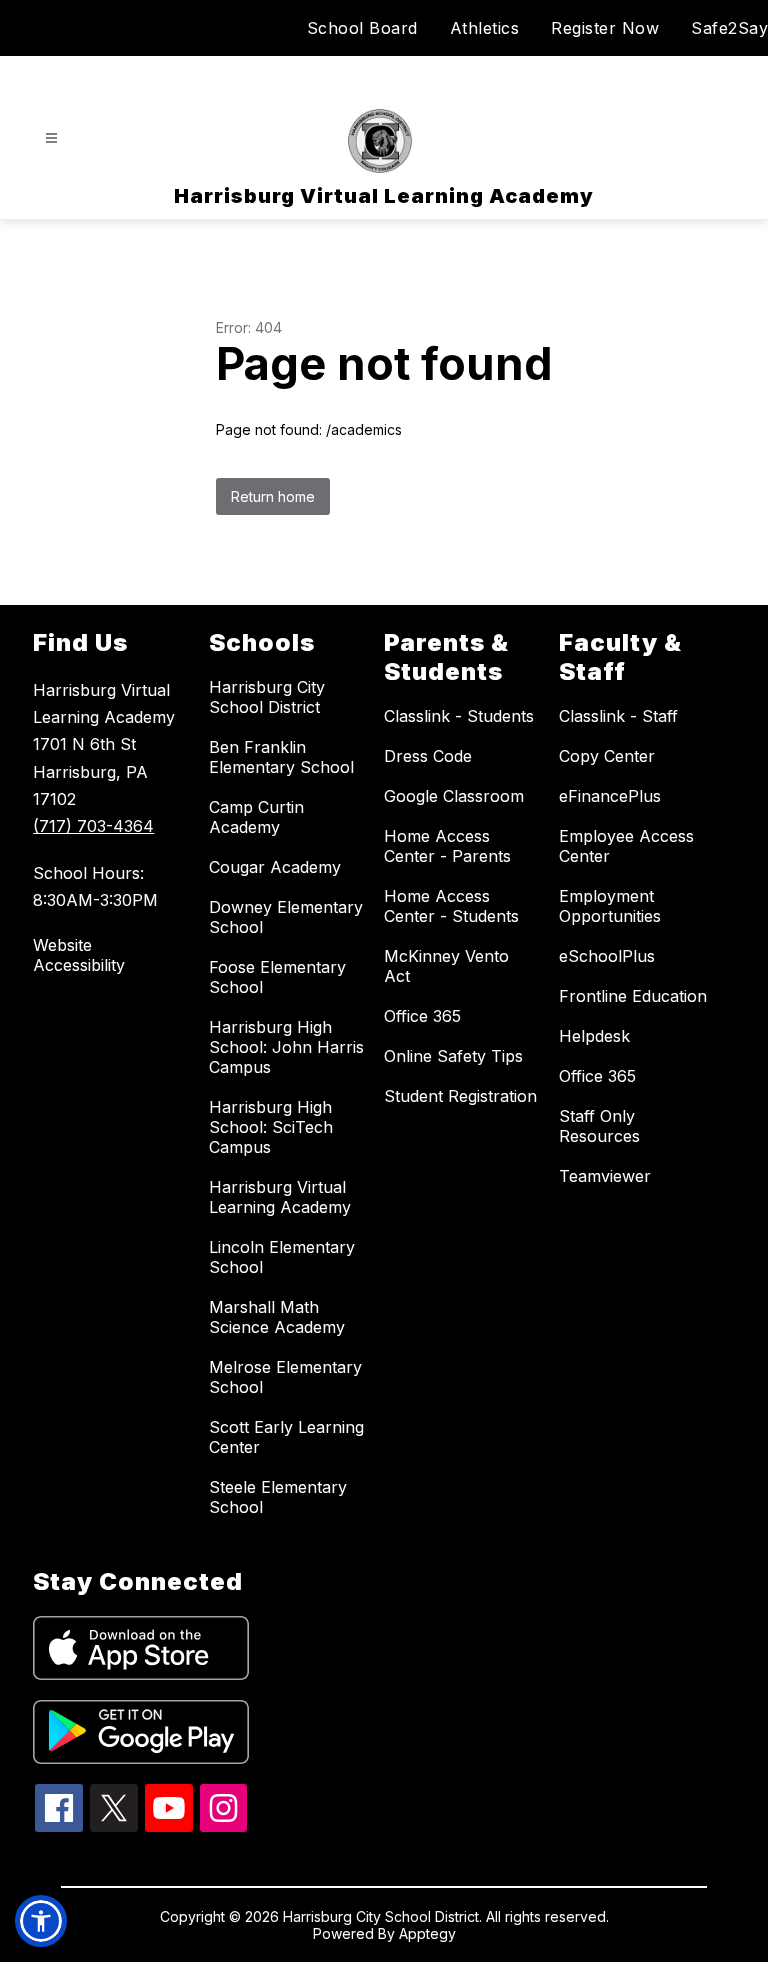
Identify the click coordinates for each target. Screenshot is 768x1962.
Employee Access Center (626, 846)
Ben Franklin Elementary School (281, 757)
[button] (41, 1921)
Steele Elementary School (278, 1497)
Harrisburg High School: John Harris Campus (286, 1047)
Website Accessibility (79, 955)
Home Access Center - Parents (447, 846)
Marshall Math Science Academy (277, 1317)
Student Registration (460, 1096)
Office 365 (422, 1016)
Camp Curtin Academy (256, 817)
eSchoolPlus (607, 956)
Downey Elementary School (286, 917)
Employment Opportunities (610, 906)
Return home (273, 496)
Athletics (485, 28)
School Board (362, 28)
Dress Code (428, 756)
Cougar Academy (275, 867)
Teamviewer (605, 1176)
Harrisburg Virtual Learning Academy (280, 1197)
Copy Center (607, 756)
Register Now (605, 28)
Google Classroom (454, 796)
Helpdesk (594, 1036)
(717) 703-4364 (93, 826)
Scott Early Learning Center (286, 1437)
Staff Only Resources (599, 1126)
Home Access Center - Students (451, 906)
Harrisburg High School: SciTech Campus (271, 1127)
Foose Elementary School (277, 977)
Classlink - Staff (618, 716)
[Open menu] (51, 138)
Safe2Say (729, 28)
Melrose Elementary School (285, 1377)
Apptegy (427, 1933)
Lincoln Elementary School (282, 1257)
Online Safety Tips (453, 1056)
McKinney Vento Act (446, 966)
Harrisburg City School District (267, 697)
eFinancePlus (610, 796)
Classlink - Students (459, 716)
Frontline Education (633, 996)
